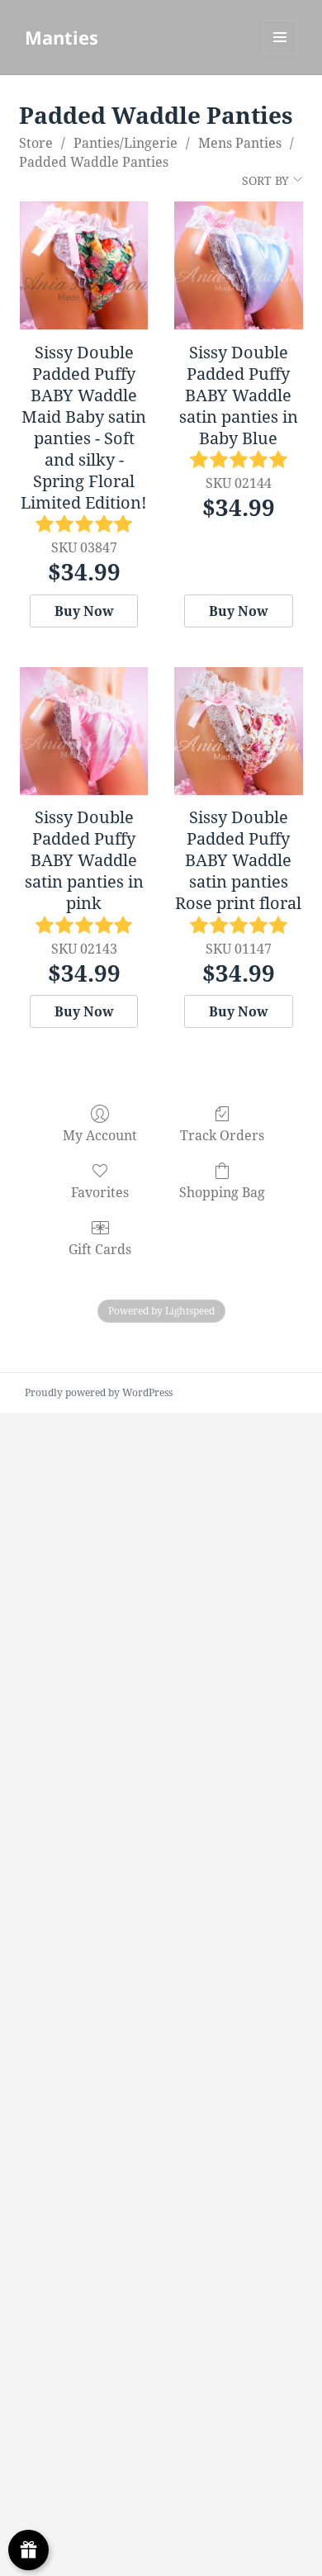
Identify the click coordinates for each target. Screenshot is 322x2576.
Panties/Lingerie (125, 143)
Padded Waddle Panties (94, 162)
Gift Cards (100, 1249)
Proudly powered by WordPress (99, 1392)
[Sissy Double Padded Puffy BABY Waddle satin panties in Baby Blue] (238, 265)
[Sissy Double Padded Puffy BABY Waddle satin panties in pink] (84, 731)
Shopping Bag (222, 1192)
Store (36, 143)
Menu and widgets (280, 54)
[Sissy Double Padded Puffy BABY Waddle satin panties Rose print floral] (238, 731)
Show (28, 2550)
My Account (100, 1135)
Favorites (100, 1192)
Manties (62, 37)
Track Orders (222, 1135)
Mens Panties (240, 143)
